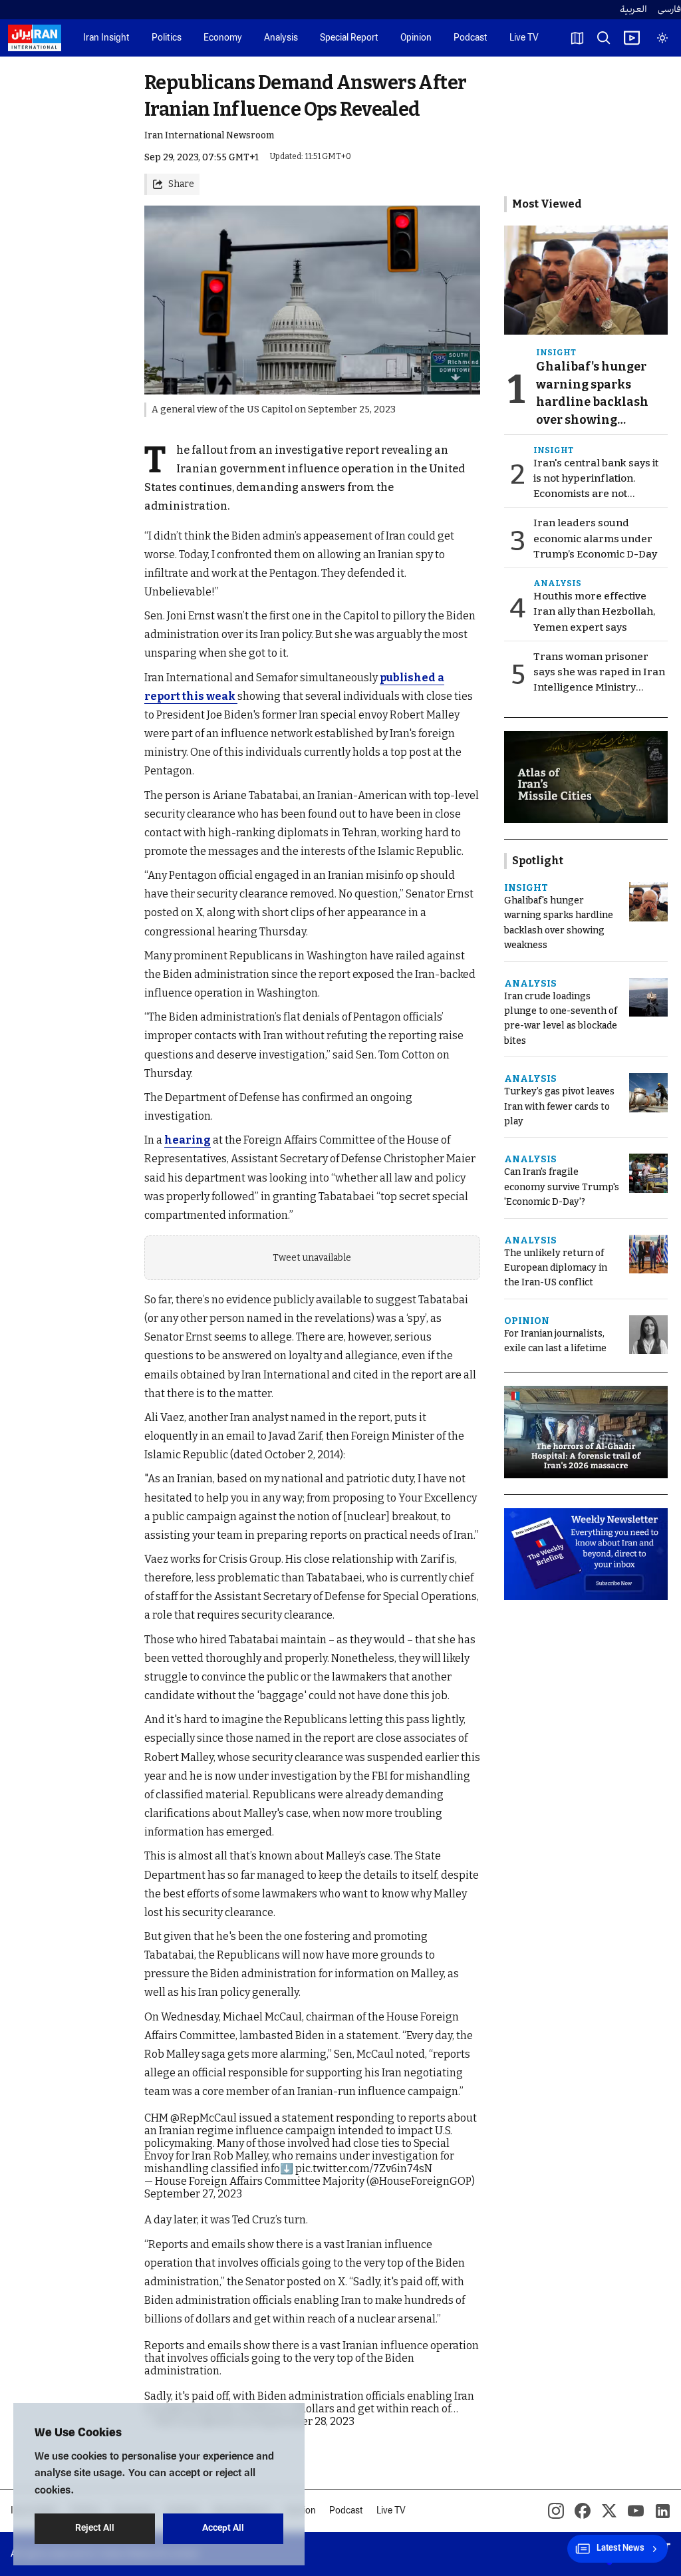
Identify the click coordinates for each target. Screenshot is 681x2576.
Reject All (95, 2528)
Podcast (471, 38)
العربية (633, 10)
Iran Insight (106, 38)
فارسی (669, 10)
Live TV (524, 38)
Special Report (349, 38)
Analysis (281, 38)
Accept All (223, 2528)
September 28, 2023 (306, 2421)
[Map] (577, 38)
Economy (223, 38)
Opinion (416, 38)
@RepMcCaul (204, 2118)
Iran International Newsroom (209, 135)
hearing (188, 1140)
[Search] (604, 38)
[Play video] (632, 38)
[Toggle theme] (662, 38)
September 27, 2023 (193, 2194)
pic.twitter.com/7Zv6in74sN (364, 2169)
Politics (167, 38)
